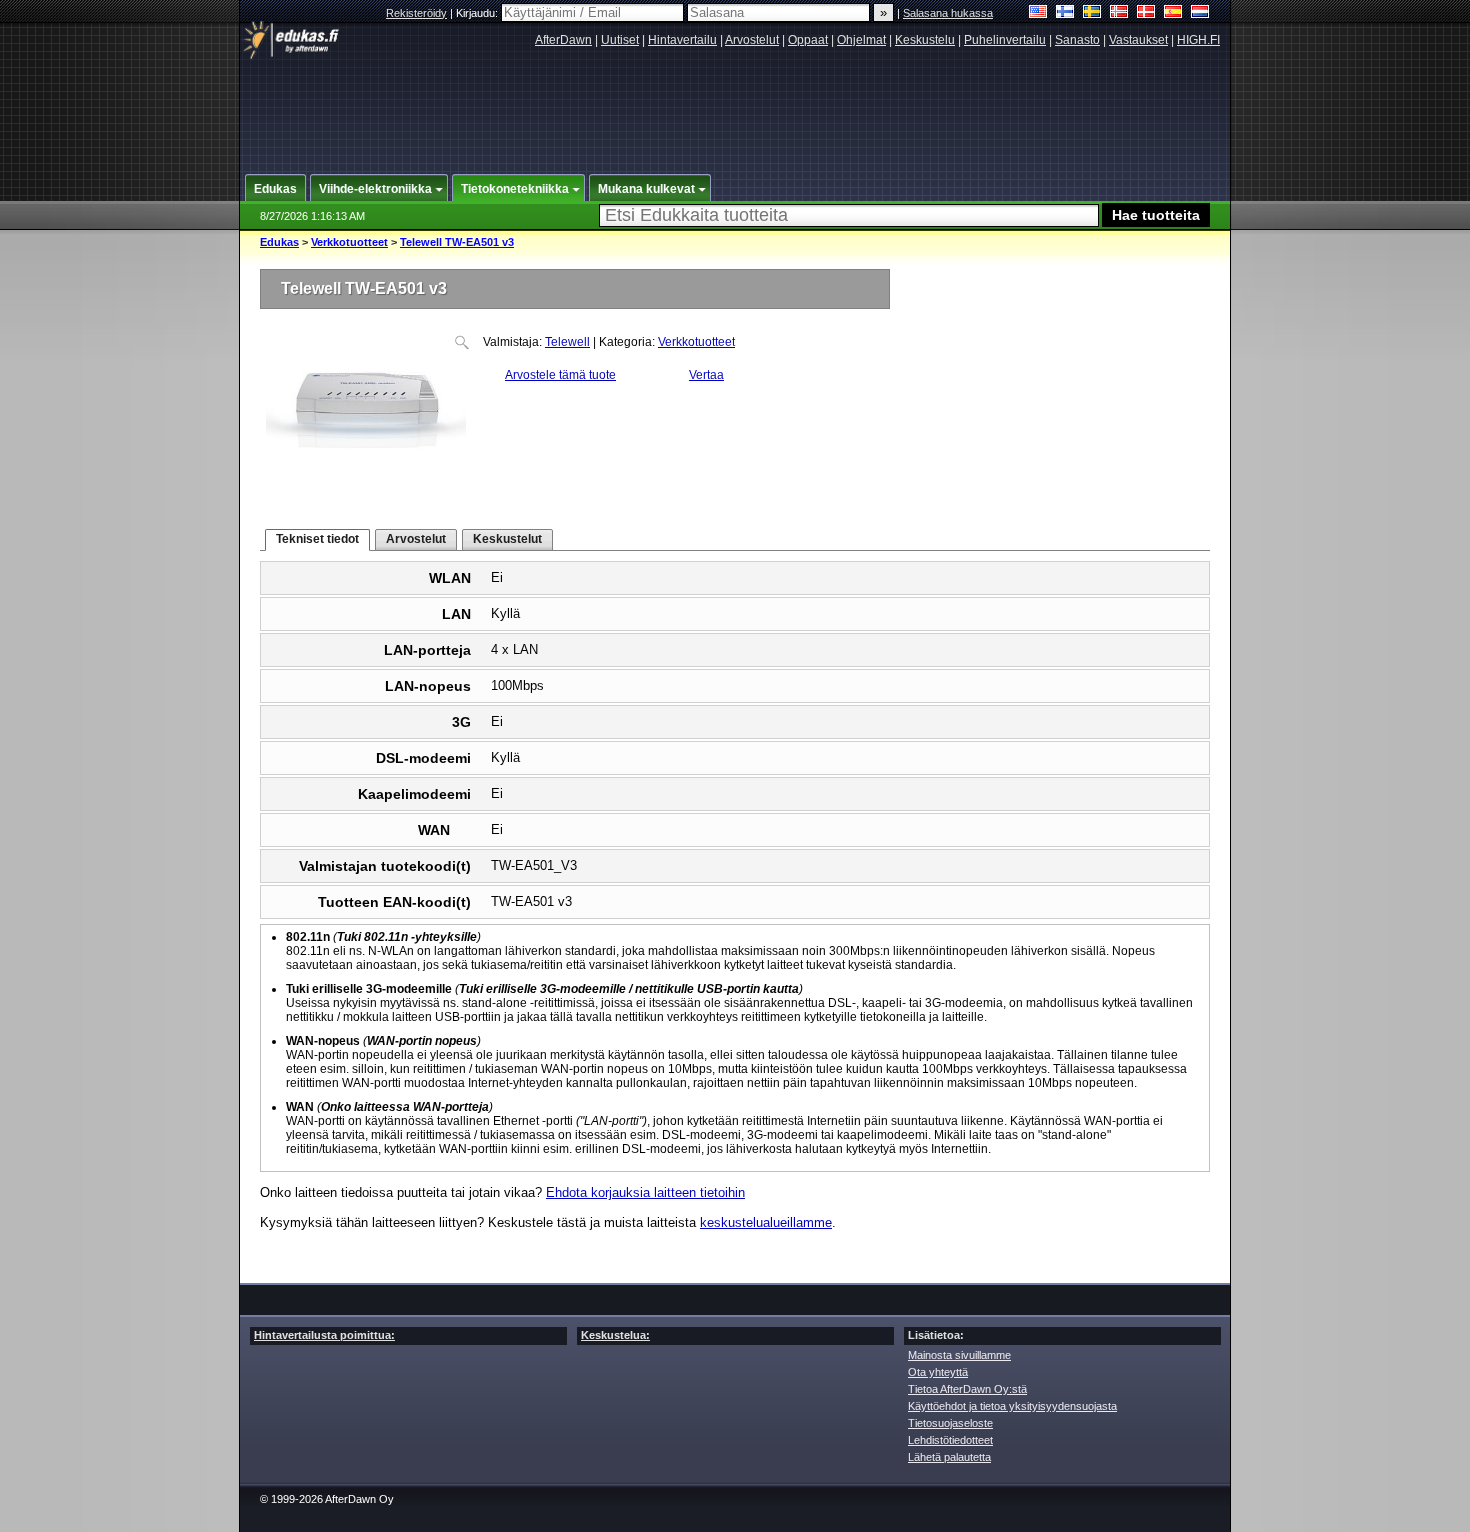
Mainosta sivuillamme (959, 1355)
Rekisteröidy (416, 13)
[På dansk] (1146, 13)
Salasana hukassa (948, 13)
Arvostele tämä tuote (560, 375)
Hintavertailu (682, 40)
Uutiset (620, 40)
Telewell (567, 342)
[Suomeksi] (1065, 13)
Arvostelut (752, 40)
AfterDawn (563, 40)
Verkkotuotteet (349, 242)
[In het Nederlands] (1200, 13)
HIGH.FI (1198, 40)
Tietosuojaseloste (950, 1423)
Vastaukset (1138, 40)
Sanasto (1077, 40)
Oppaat (808, 40)
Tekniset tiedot (317, 539)
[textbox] (849, 215)
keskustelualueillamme (766, 1222)
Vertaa (706, 375)
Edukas (279, 242)
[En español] (1173, 13)
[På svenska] (1092, 13)
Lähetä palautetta (949, 1457)
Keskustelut (507, 539)
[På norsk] (1119, 13)
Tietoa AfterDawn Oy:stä (967, 1389)
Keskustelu (925, 40)
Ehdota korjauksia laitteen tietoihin (645, 1192)
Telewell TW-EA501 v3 (457, 242)
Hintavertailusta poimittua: (324, 1335)
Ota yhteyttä (938, 1372)
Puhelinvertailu (1005, 40)
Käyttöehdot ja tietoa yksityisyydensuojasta (1012, 1406)
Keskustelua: (615, 1335)
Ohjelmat (861, 40)
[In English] (1038, 13)
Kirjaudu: (478, 13)
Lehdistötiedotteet (950, 1440)
